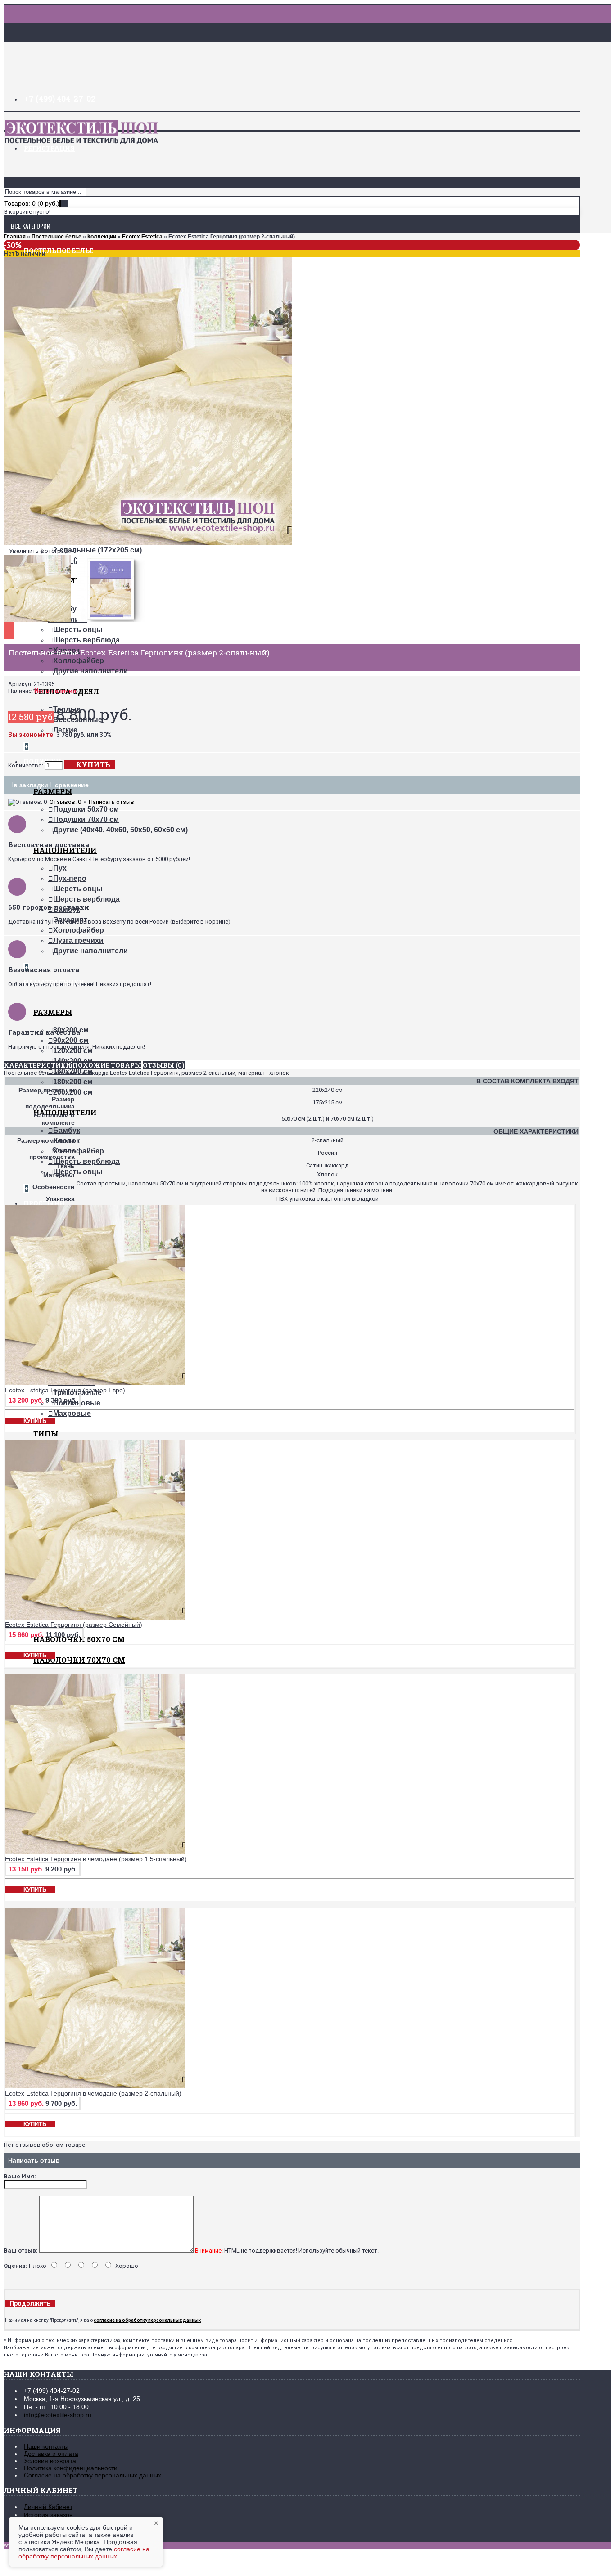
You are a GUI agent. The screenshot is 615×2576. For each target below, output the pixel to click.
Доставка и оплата (51, 2454)
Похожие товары (107, 1065)
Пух (60, 868)
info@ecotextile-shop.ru (58, 2415)
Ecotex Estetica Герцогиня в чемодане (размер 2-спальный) (93, 2093)
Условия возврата (50, 2461)
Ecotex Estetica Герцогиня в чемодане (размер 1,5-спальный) (96, 1859)
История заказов (48, 2515)
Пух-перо (70, 878)
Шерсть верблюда (86, 640)
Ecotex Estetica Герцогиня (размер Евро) (65, 1390)
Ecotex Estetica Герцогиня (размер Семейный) (74, 1625)
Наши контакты (46, 2446)
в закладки (31, 785)
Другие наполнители (90, 671)
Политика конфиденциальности (71, 2468)
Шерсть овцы (78, 630)
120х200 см (73, 1051)
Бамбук (67, 1130)
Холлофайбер (79, 661)
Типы (46, 1434)
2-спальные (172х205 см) (97, 550)
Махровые (72, 1413)
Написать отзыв (111, 802)
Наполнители (65, 850)
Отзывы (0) (164, 1065)
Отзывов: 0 (65, 802)
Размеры (53, 791)
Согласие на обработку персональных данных (93, 2475)
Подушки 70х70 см (86, 819)
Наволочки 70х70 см (79, 1660)
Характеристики (37, 1065)
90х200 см (71, 1040)
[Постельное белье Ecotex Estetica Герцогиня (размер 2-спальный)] (148, 543)
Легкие (65, 730)
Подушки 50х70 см (86, 809)
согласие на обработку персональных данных (84, 2553)
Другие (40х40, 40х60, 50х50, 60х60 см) (120, 830)
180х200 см (73, 1082)
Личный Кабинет (48, 2507)
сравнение (72, 785)
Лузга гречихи (78, 940)
